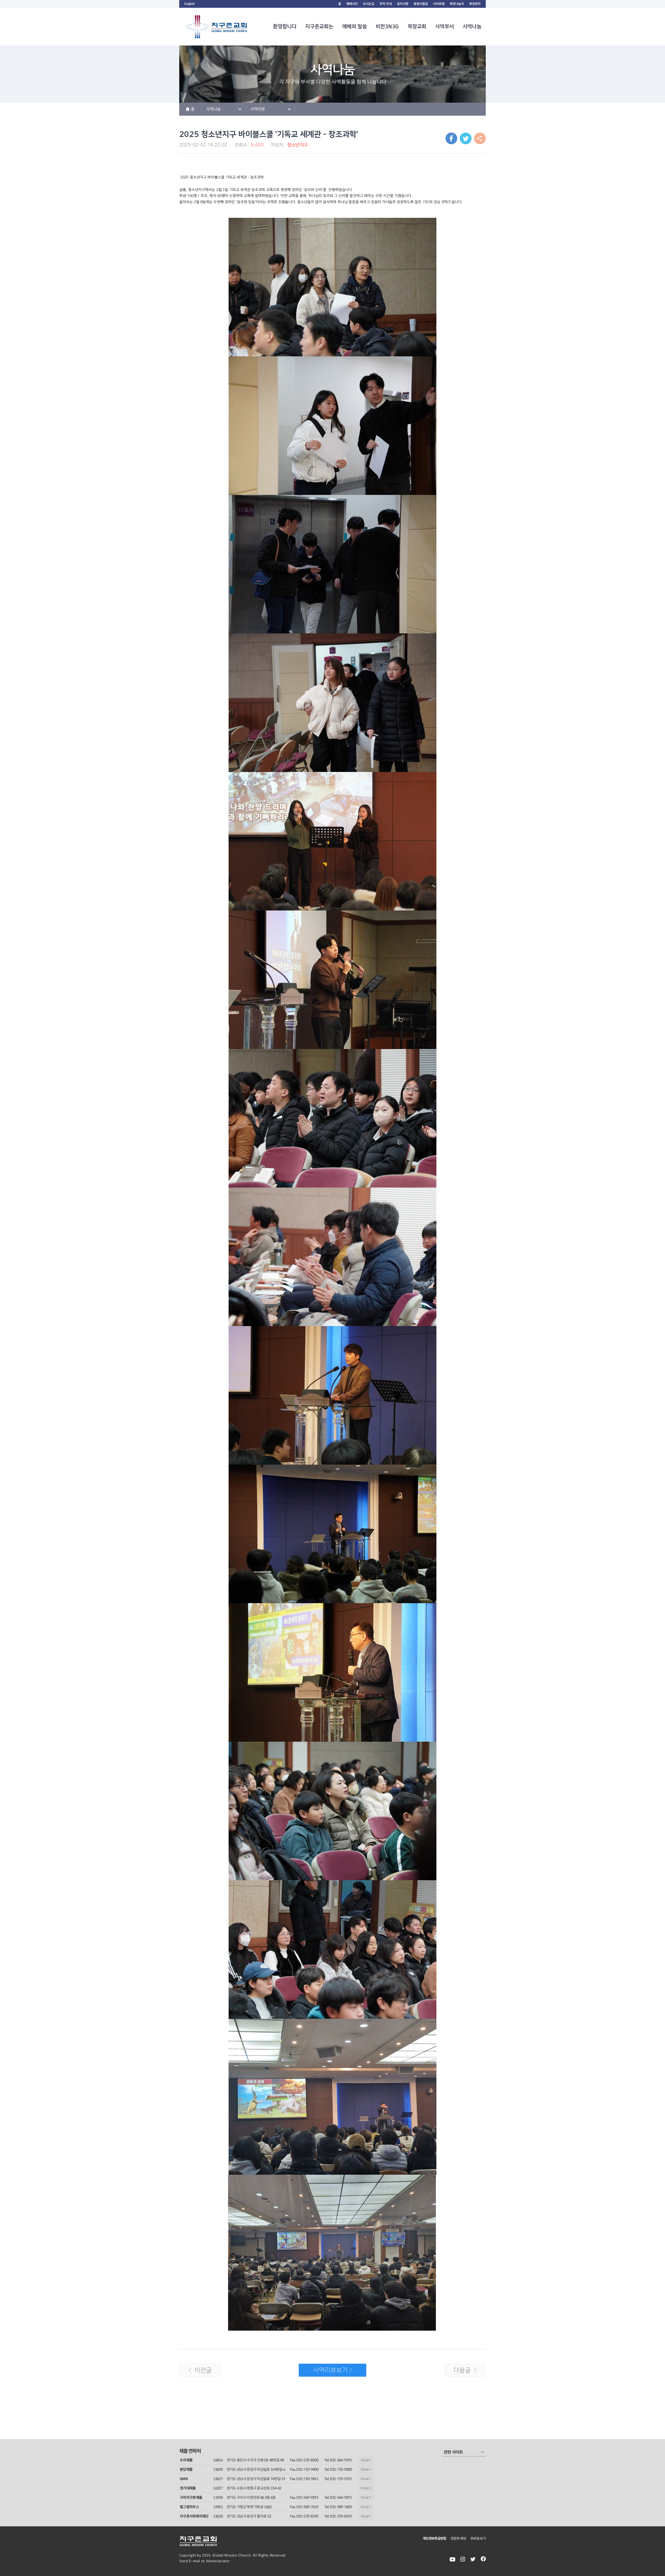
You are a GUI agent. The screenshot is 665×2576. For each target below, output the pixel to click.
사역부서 (444, 27)
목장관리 (475, 4)
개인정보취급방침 (434, 2538)
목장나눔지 (457, 4)
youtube (453, 2559)
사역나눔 (472, 27)
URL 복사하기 (480, 138)
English (190, 4)
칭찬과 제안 (458, 2538)
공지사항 (403, 4)
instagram (463, 2559)
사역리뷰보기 (323, 2372)
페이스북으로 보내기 (451, 138)
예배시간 (352, 4)
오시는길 (369, 4)
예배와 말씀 (354, 27)
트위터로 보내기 (466, 138)
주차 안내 (386, 4)
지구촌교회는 (319, 27)
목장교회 (417, 27)
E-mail (195, 2561)
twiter (473, 2559)
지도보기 (366, 2460)
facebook (483, 2559)
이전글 (196, 2372)
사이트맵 (439, 4)
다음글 (458, 2372)
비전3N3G (387, 27)
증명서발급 (421, 4)
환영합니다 (285, 27)
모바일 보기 (478, 2538)
